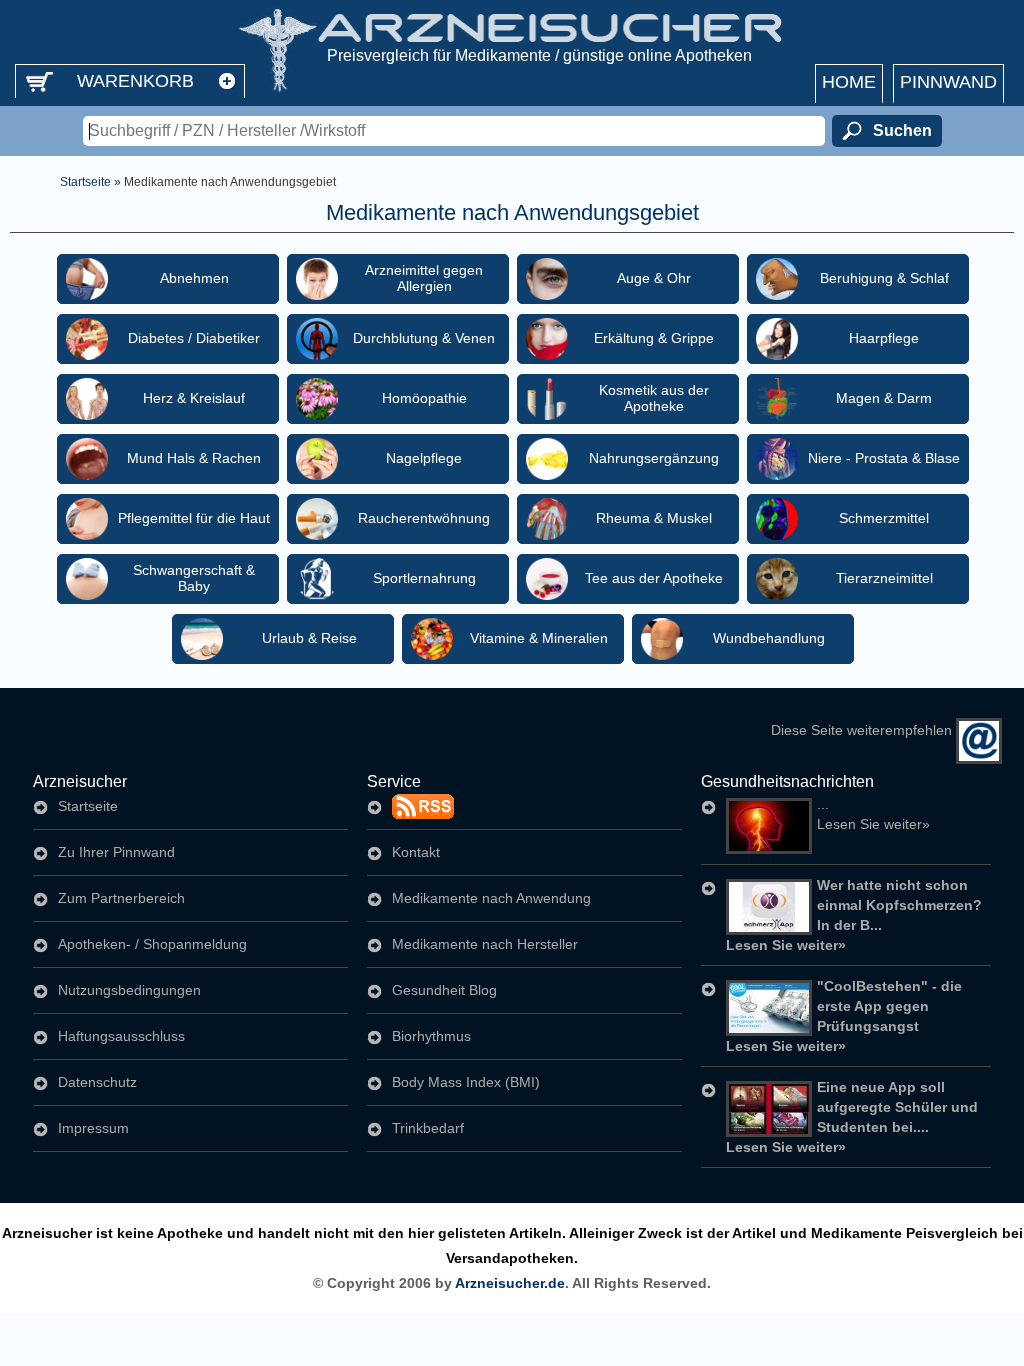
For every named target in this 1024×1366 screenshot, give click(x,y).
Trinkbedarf (428, 1128)
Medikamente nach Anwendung (491, 898)
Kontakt (416, 852)
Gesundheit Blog (444, 990)
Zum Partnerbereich (121, 898)
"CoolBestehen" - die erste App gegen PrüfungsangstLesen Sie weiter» (844, 1016)
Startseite (85, 182)
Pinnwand (948, 82)
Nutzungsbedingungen (129, 990)
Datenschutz (97, 1082)
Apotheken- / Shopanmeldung (152, 944)
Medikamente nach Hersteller (485, 944)
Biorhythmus (431, 1036)
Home (849, 82)
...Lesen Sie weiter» (873, 814)
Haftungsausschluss (121, 1036)
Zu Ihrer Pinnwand (116, 852)
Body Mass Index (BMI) (466, 1082)
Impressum (93, 1128)
